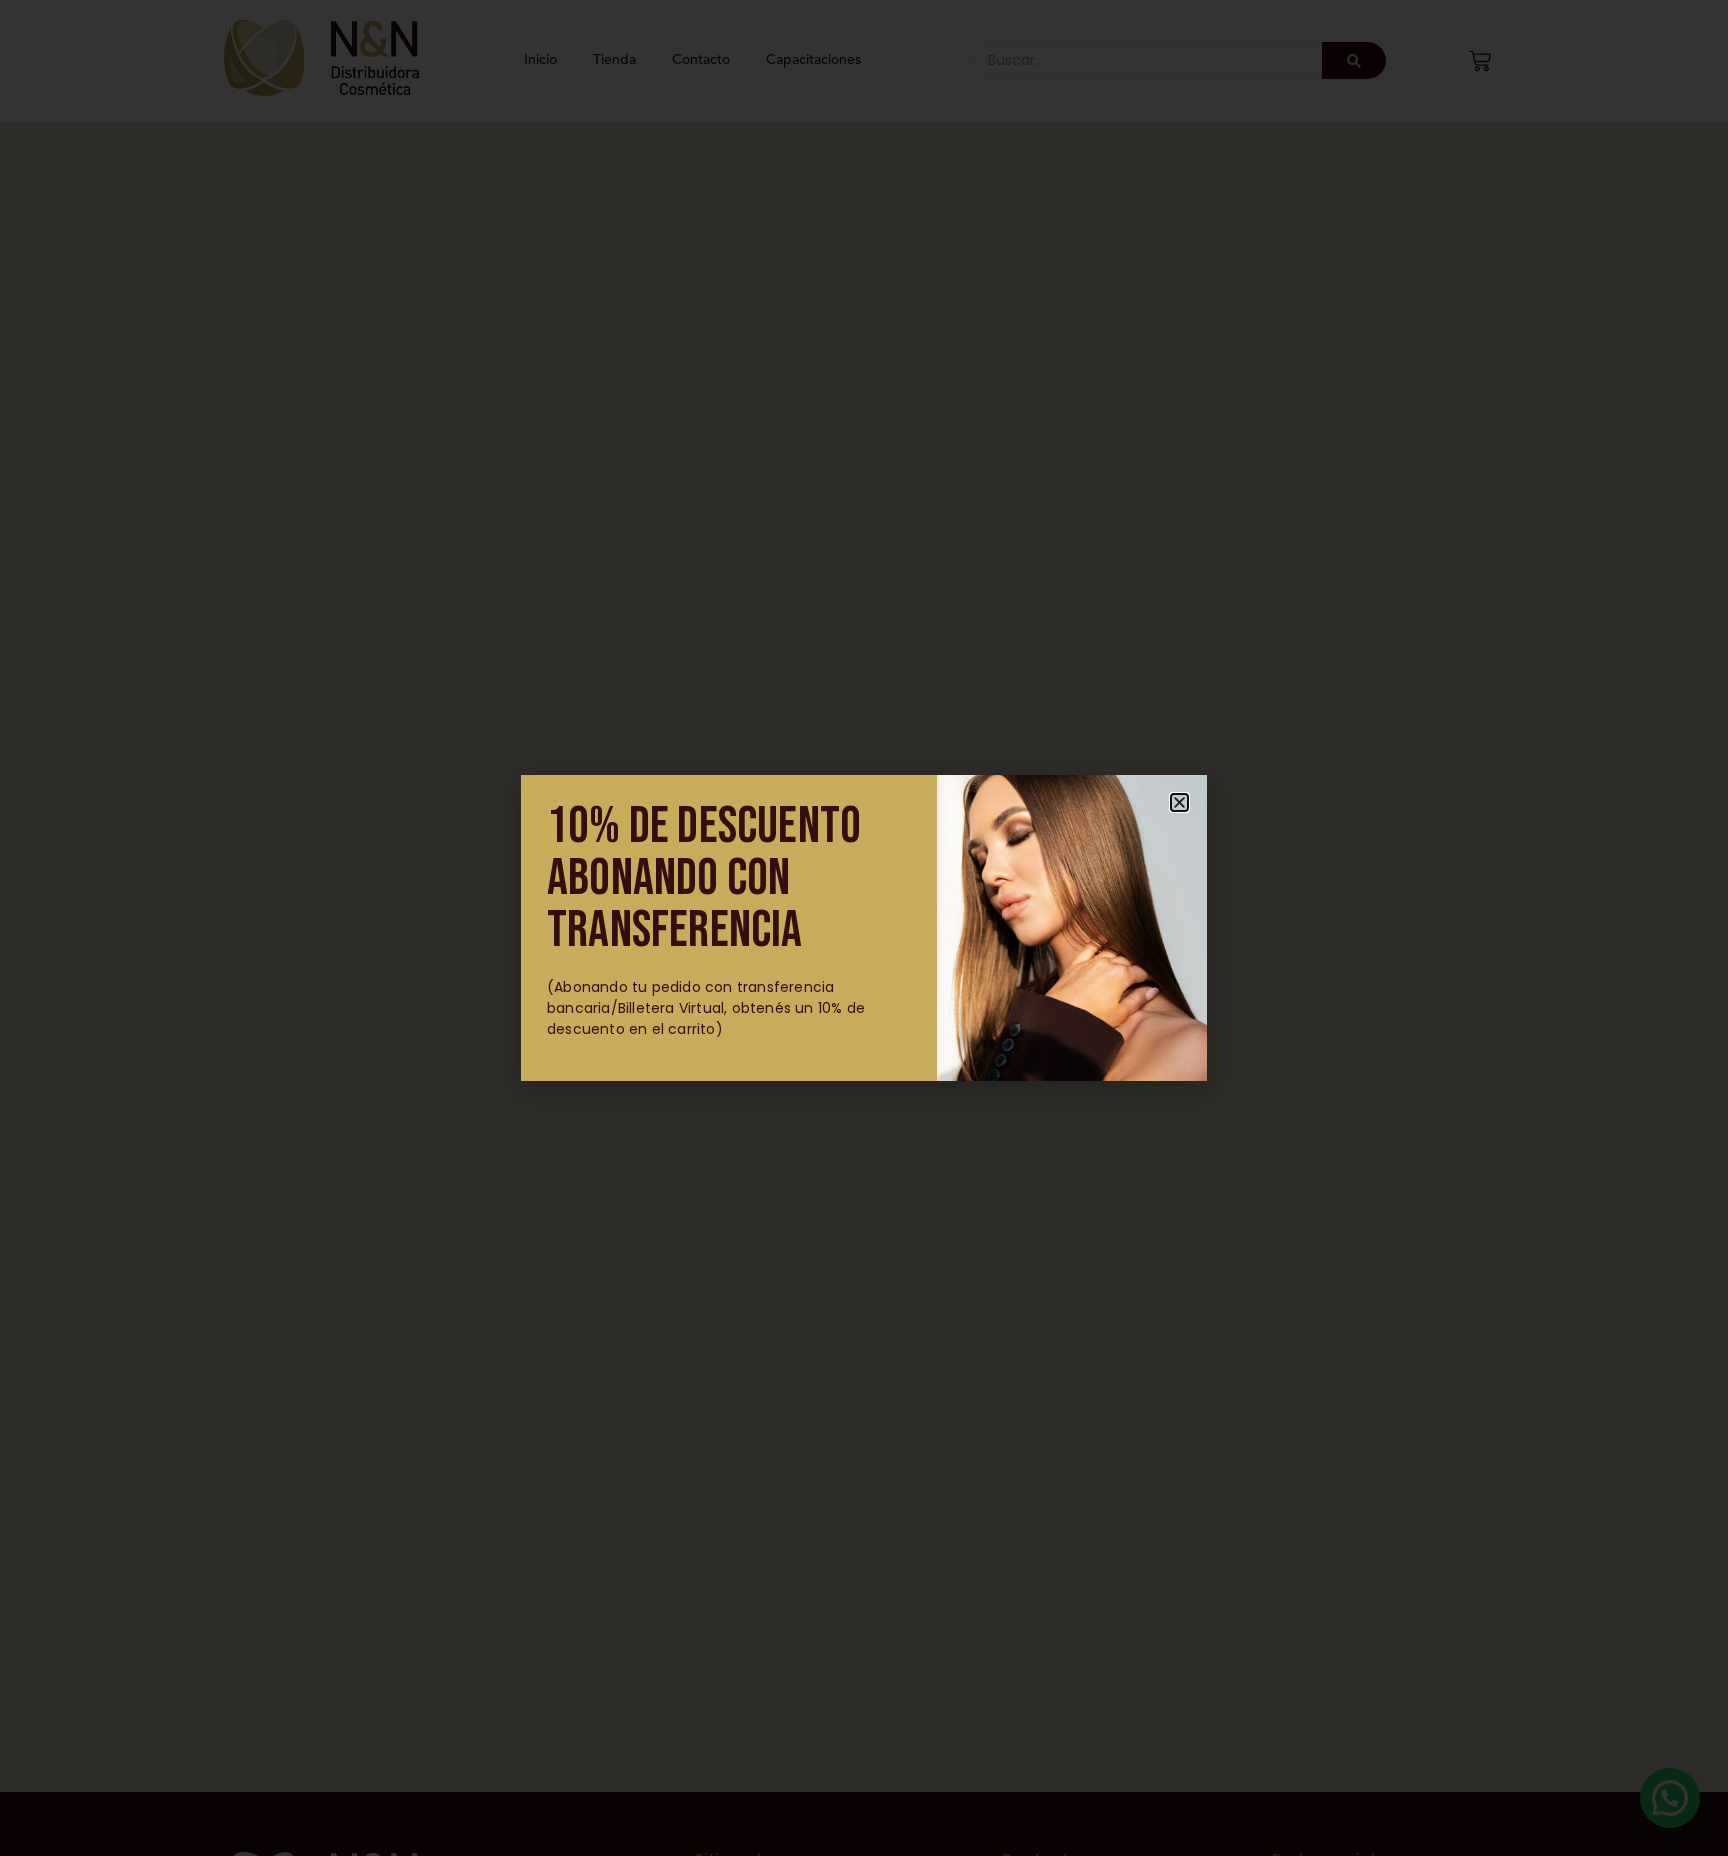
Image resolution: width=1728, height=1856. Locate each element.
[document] (864, 928)
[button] (1179, 802)
